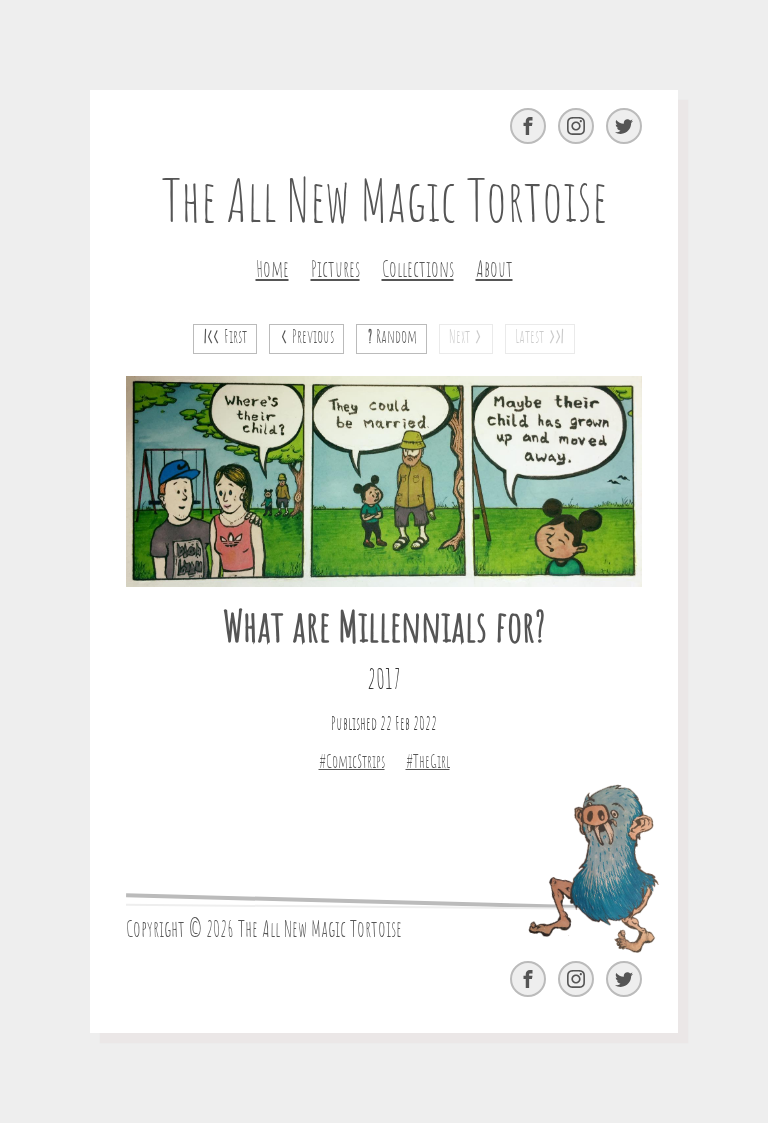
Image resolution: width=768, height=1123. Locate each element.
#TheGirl (428, 763)
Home (272, 270)
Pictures (335, 270)
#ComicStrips (352, 763)
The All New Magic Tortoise (384, 205)
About (494, 270)
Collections (418, 270)
